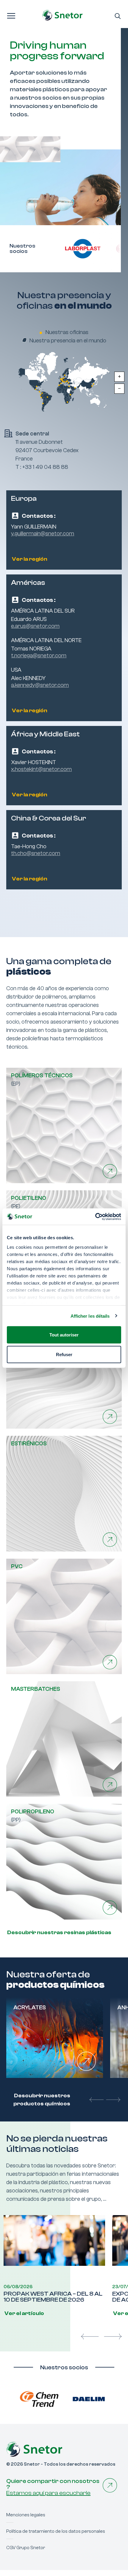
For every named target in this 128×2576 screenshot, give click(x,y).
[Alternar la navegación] (11, 15)
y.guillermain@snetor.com (43, 534)
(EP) (42, 1080)
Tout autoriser (64, 1335)
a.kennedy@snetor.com (40, 685)
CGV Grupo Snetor (26, 2548)
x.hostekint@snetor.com (41, 769)
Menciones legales (26, 2515)
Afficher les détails (90, 1316)
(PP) (33, 1816)
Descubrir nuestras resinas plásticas (59, 1933)
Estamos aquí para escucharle (48, 2493)
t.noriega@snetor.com (39, 656)
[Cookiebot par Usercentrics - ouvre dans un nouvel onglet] (95, 1217)
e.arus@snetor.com (35, 626)
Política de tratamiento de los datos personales (56, 2531)
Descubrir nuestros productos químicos (42, 2100)
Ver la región (29, 559)
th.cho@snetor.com (36, 853)
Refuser (64, 1354)
